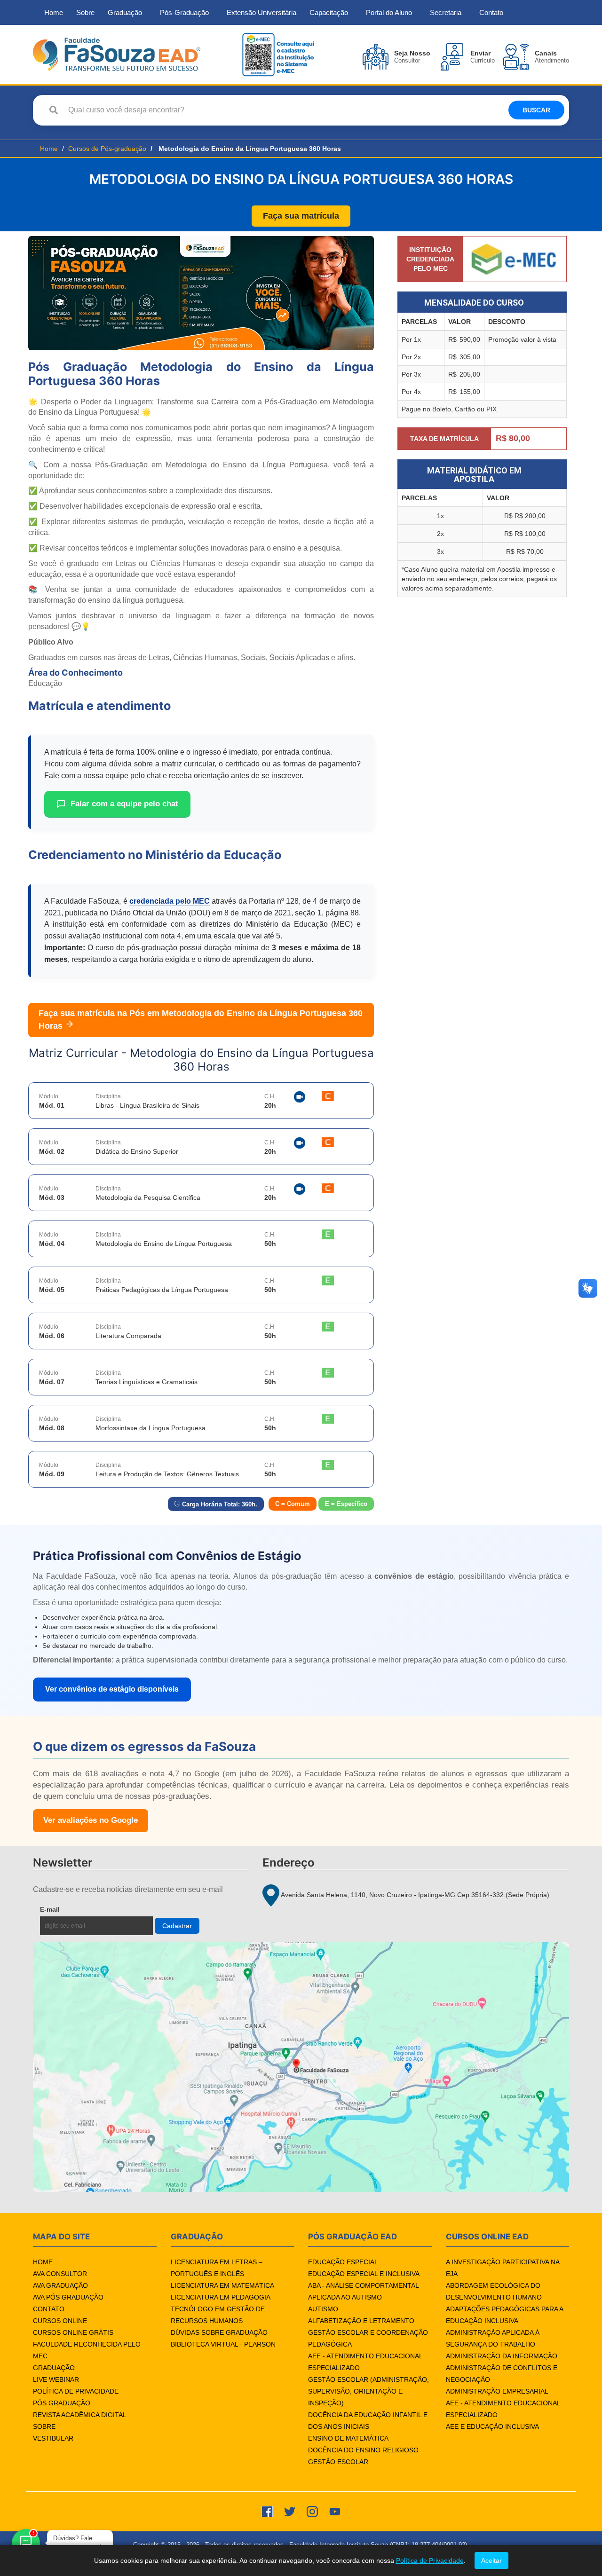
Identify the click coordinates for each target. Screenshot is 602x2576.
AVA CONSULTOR (60, 2274)
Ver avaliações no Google (91, 1820)
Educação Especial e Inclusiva (364, 2274)
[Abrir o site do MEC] (515, 259)
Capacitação (329, 12)
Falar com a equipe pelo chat (124, 804)
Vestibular (53, 2438)
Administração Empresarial (497, 2391)
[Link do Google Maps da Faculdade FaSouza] (301, 2067)
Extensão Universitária (261, 12)
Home (54, 12)
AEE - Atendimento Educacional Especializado (365, 2362)
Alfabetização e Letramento (361, 2321)
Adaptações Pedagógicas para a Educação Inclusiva (504, 2315)
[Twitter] (290, 2511)
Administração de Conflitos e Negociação (502, 2374)
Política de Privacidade (76, 2391)
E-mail (72, 1909)
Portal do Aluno (389, 12)
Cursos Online (60, 2321)
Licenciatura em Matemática (222, 2285)
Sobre (85, 12)
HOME (43, 2262)
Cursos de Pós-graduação (107, 149)
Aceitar (491, 2560)
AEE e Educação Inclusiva (492, 2426)
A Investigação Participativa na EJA (503, 2268)
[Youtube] (335, 2511)
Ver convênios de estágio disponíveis (112, 1689)
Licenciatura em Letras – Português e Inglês (217, 2268)
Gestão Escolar (338, 2462)
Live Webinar (56, 2379)
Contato (491, 12)
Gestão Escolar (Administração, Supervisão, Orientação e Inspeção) (368, 2391)
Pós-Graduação (184, 12)
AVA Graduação (60, 2285)
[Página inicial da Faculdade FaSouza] (117, 54)
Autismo (323, 2309)
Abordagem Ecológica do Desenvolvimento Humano (494, 2291)
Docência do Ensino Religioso (363, 2450)
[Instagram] (312, 2511)
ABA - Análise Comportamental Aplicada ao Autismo (363, 2291)
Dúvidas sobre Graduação (219, 2332)
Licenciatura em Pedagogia (221, 2297)
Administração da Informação (502, 2356)
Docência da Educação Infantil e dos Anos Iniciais (368, 2421)
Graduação (125, 12)
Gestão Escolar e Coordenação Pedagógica (368, 2338)
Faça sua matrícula (301, 216)
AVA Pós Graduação (68, 2297)
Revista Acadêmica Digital (80, 2415)
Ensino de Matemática (348, 2438)
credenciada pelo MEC (170, 901)
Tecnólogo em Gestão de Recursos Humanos (218, 2315)
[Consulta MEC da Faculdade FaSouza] (278, 54)
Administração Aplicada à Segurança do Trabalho (493, 2338)
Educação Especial (343, 2262)
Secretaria (446, 12)
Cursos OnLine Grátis (73, 2332)
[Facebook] (267, 2511)
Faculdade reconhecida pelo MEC (87, 2350)
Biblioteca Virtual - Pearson (223, 2344)
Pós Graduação (62, 2403)
